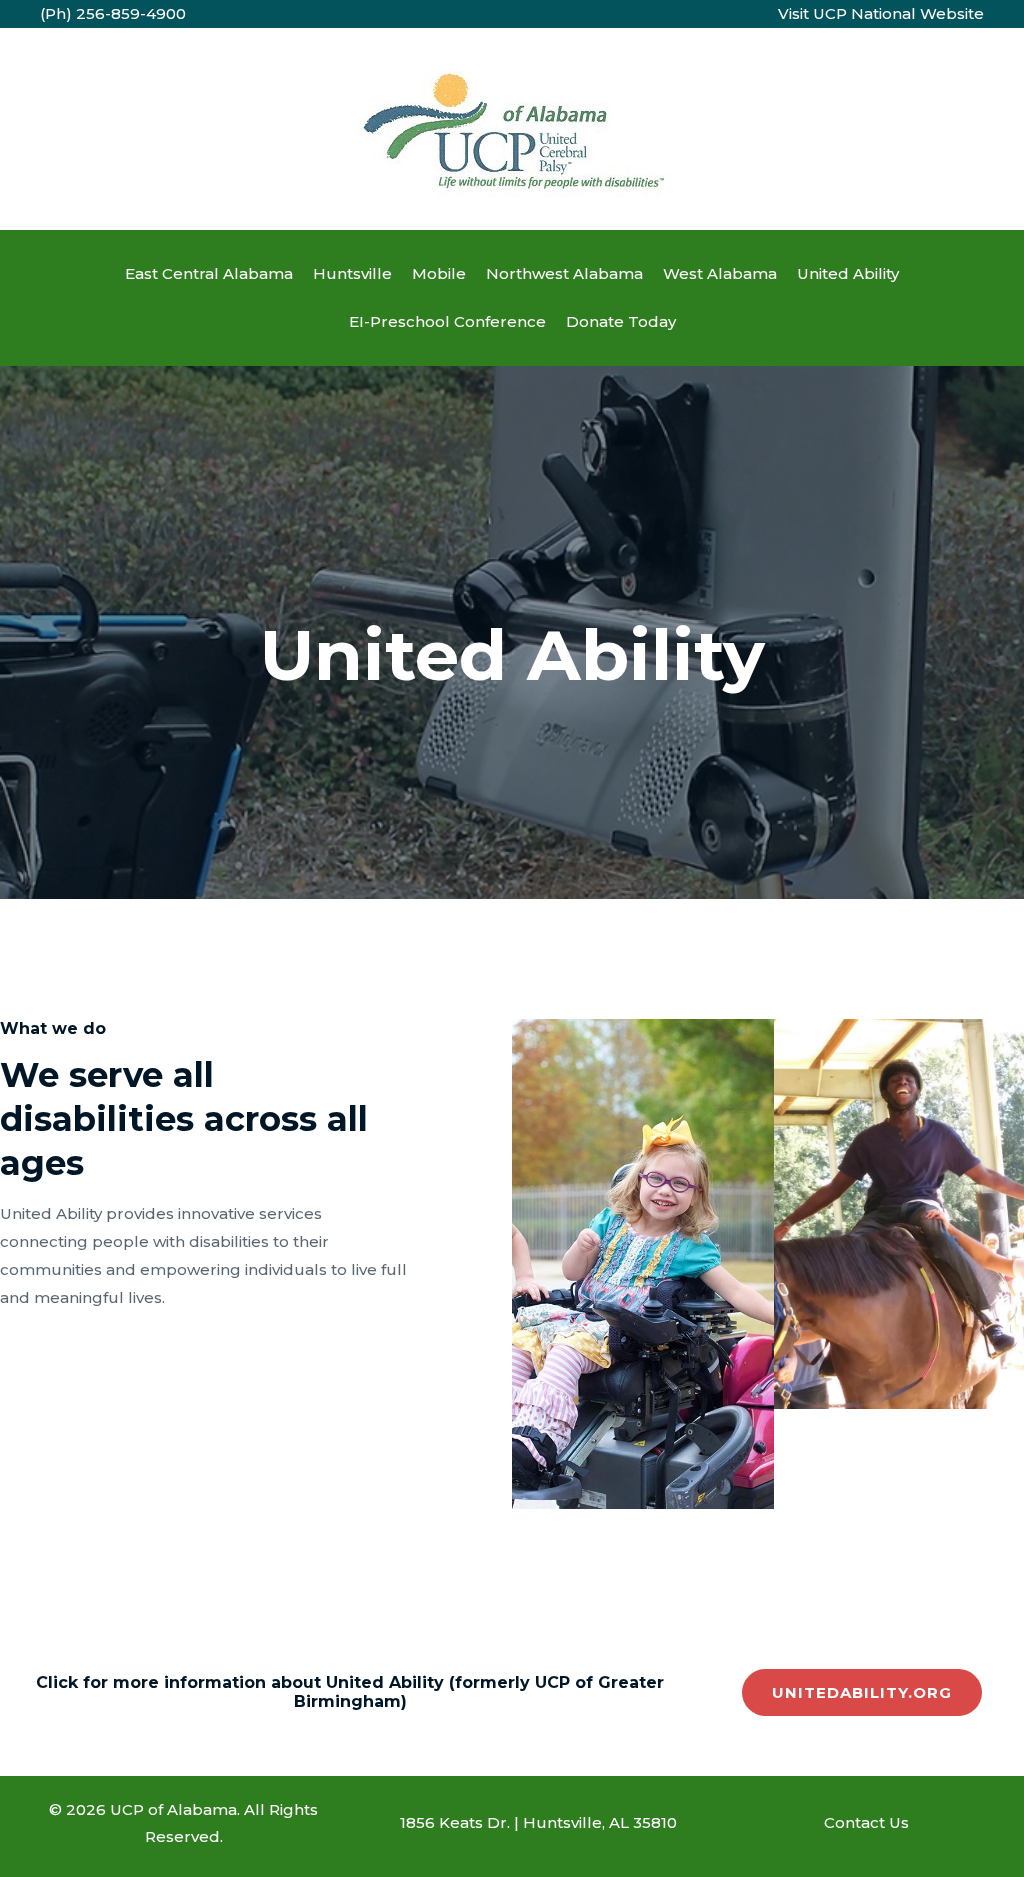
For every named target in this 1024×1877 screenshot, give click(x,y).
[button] (862, 1692)
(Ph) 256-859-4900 (113, 13)
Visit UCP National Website (881, 13)
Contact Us (866, 1822)
